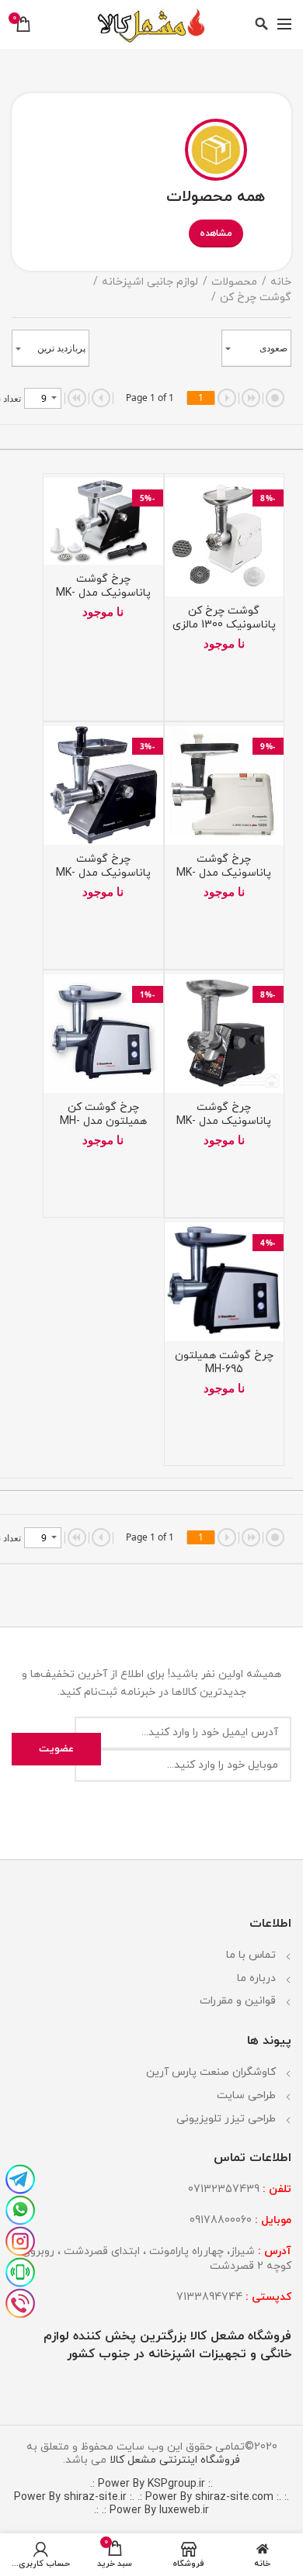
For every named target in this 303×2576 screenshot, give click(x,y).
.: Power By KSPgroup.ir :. (151, 2484)
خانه (281, 282)
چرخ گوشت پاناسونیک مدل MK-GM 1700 (224, 1122)
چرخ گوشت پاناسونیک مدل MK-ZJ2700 (103, 873)
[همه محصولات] (216, 148)
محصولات (234, 282)
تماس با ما (251, 1955)
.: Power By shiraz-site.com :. (209, 2497)
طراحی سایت (246, 2095)
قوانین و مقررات (238, 2001)
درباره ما (256, 1978)
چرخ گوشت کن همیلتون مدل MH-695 (103, 1122)
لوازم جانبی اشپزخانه (150, 282)
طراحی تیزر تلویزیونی (226, 2119)
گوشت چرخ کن (256, 297)
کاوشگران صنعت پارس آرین (211, 2072)
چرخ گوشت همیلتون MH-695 (224, 1363)
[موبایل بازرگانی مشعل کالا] (20, 2270)
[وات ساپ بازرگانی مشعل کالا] (20, 2208)
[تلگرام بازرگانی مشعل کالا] (20, 2177)
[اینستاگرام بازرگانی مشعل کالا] (20, 2239)
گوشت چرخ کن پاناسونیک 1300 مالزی (224, 618)
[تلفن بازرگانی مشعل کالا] (20, 2301)
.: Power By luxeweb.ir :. (151, 2510)
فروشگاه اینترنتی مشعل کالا (173, 2460)
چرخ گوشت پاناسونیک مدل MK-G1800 (224, 873)
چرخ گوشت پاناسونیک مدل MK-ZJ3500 (103, 593)
